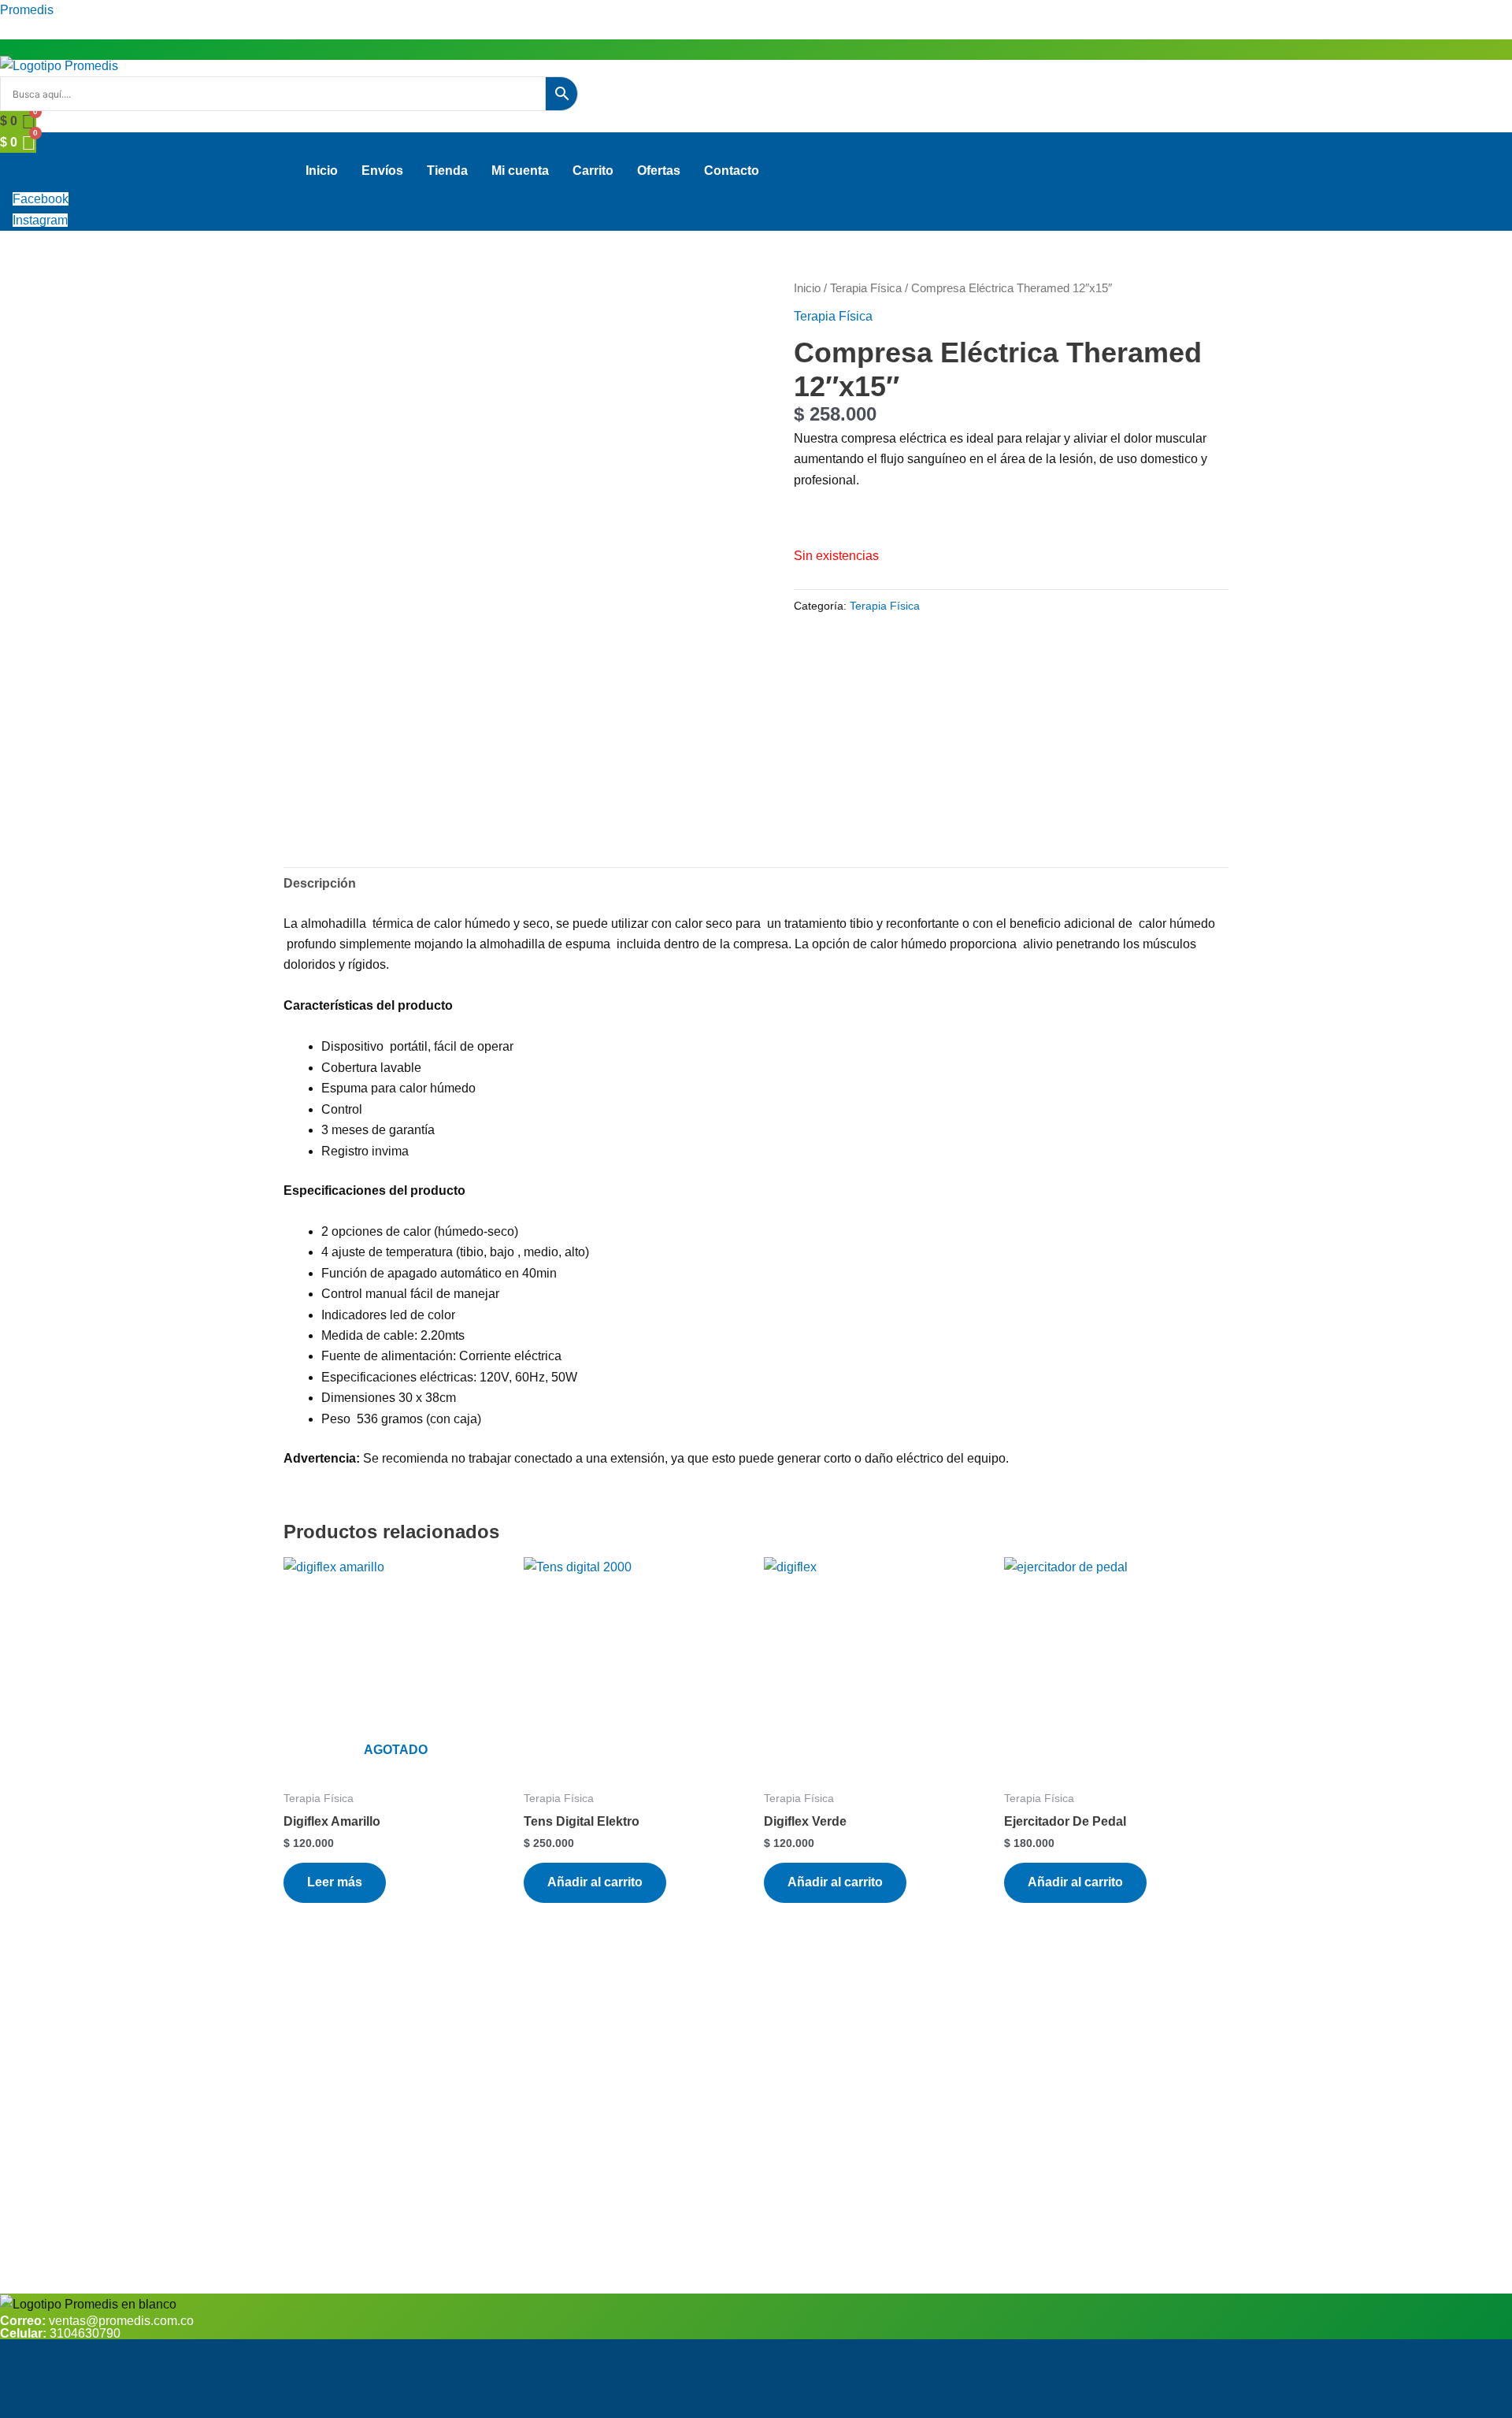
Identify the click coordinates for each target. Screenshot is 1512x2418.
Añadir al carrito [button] (595, 1882)
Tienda (447, 171)
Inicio (322, 171)
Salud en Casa (449, 2384)
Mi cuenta (520, 171)
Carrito (593, 171)
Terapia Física (866, 288)
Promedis (27, 10)
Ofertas (659, 171)
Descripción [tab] (320, 883)
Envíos (382, 171)
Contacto (732, 171)
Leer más (335, 1882)
